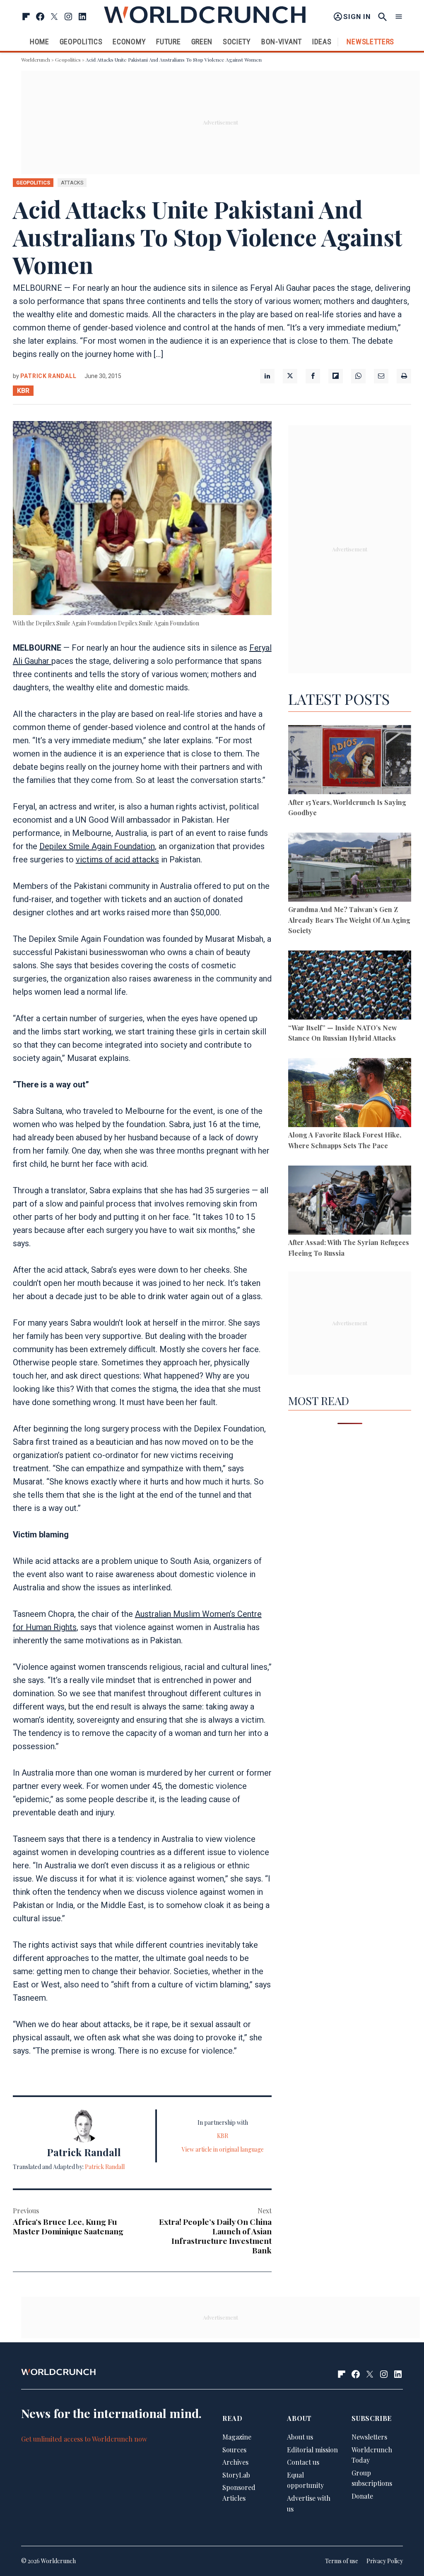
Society (237, 42)
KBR (23, 391)
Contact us (303, 2462)
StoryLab (236, 2475)
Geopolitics (81, 42)
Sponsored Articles (239, 2493)
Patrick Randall (48, 376)
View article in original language (223, 2149)
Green (202, 42)
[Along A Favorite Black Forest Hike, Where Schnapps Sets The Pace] (350, 1094)
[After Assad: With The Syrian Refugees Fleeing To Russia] (350, 1202)
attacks (72, 183)
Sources (234, 2450)
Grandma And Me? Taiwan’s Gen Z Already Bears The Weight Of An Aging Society (349, 920)
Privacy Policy (385, 2561)
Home (40, 42)
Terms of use (342, 2561)
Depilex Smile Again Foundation (97, 846)
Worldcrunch (36, 60)
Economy (129, 42)
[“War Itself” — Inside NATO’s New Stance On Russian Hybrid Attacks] (350, 986)
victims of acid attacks (117, 859)
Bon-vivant (282, 42)
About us (300, 2437)
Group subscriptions (372, 2478)
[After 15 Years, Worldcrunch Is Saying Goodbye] (350, 761)
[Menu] (399, 17)
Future (168, 42)
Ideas (322, 42)
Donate (362, 2496)
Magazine (237, 2437)
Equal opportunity (305, 2480)
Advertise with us (309, 2503)
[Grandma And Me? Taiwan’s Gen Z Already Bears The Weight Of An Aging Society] (350, 869)
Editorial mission (312, 2450)
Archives (235, 2462)
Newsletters (370, 42)
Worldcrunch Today (372, 2455)
